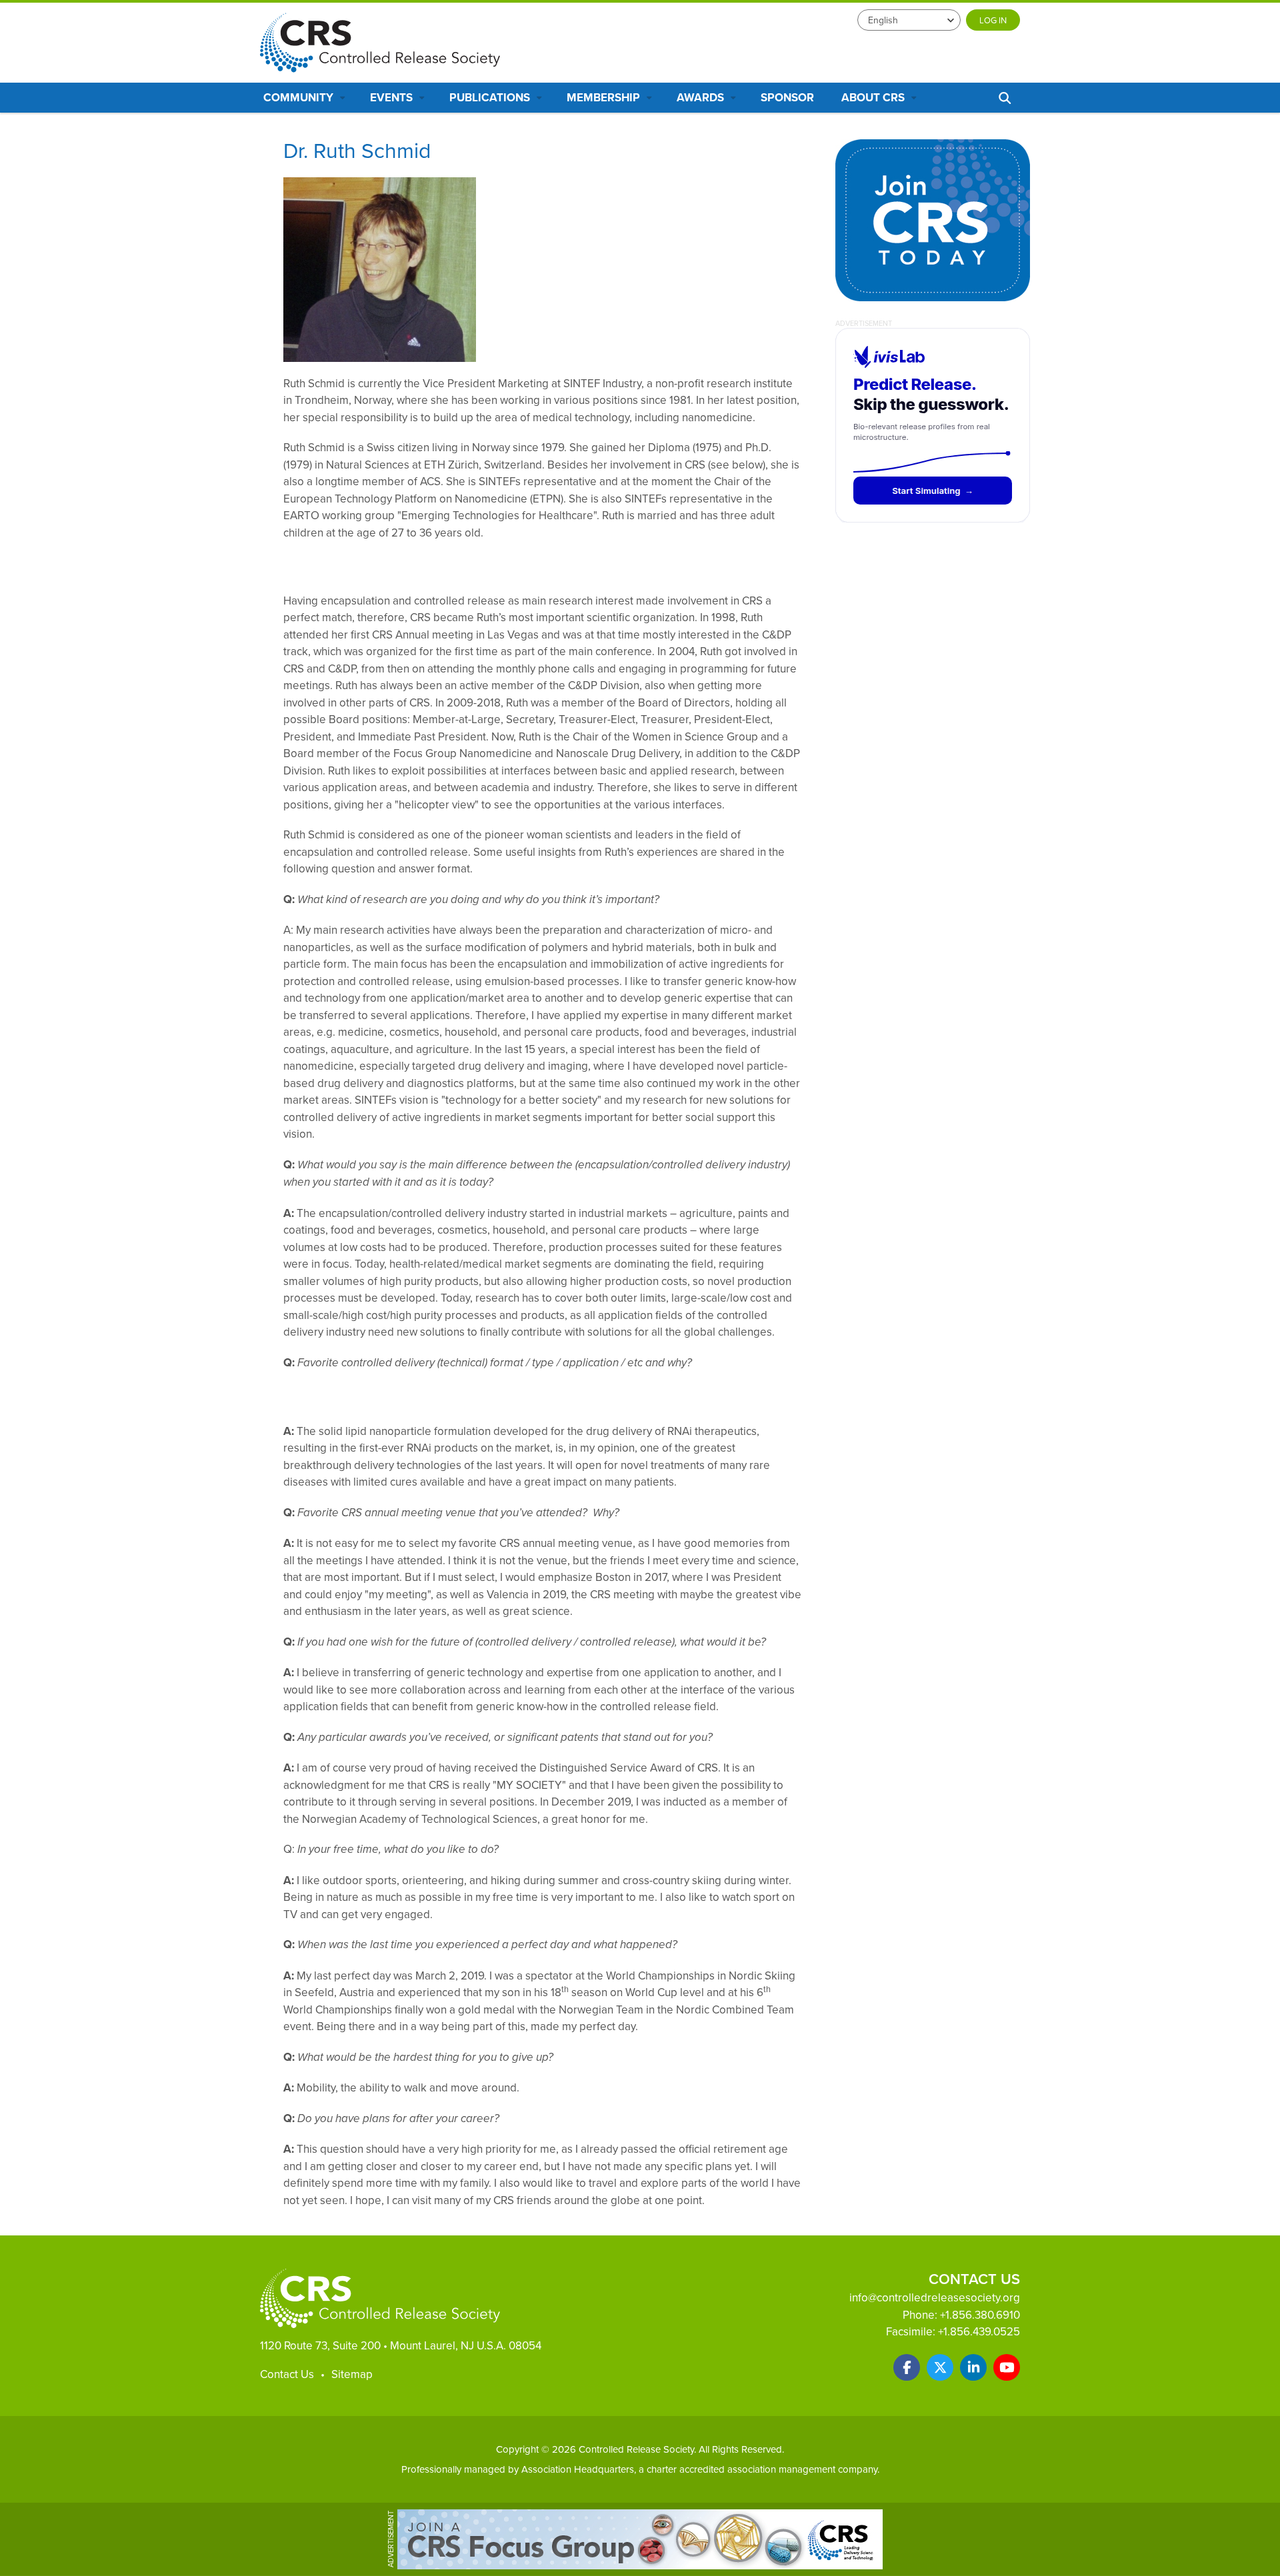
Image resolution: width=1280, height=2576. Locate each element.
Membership (605, 97)
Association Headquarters (578, 2469)
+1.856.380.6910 (980, 2315)
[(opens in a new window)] (907, 2367)
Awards (702, 97)
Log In (993, 20)
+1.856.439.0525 (979, 2331)
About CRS (874, 97)
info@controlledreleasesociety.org (935, 2297)
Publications (491, 97)
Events (393, 97)
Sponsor (787, 97)
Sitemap (352, 2374)
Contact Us (287, 2374)
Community (300, 97)
